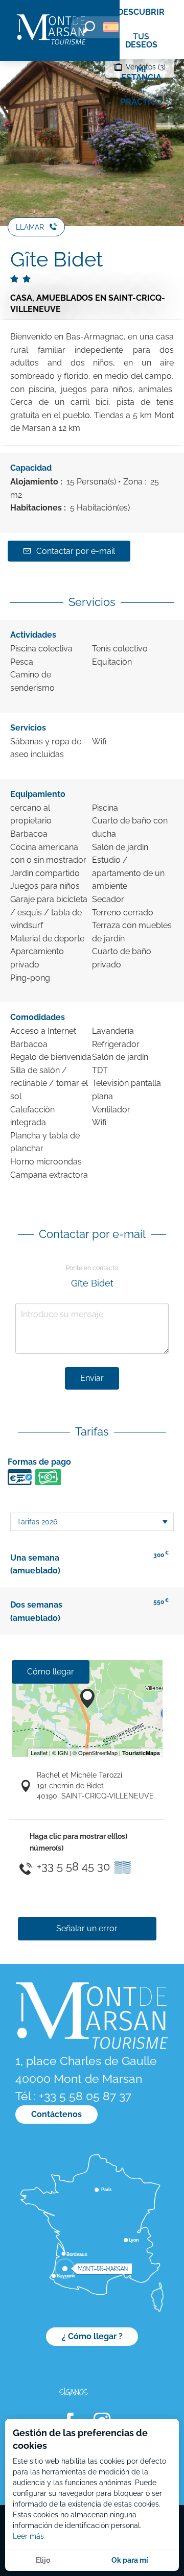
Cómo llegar (51, 1672)
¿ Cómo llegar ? (92, 2336)
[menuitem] (51, 30)
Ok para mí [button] (130, 2560)
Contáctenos (56, 2114)
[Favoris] (141, 29)
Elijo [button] (43, 2560)
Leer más (28, 2536)
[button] (89, 27)
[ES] (111, 27)
